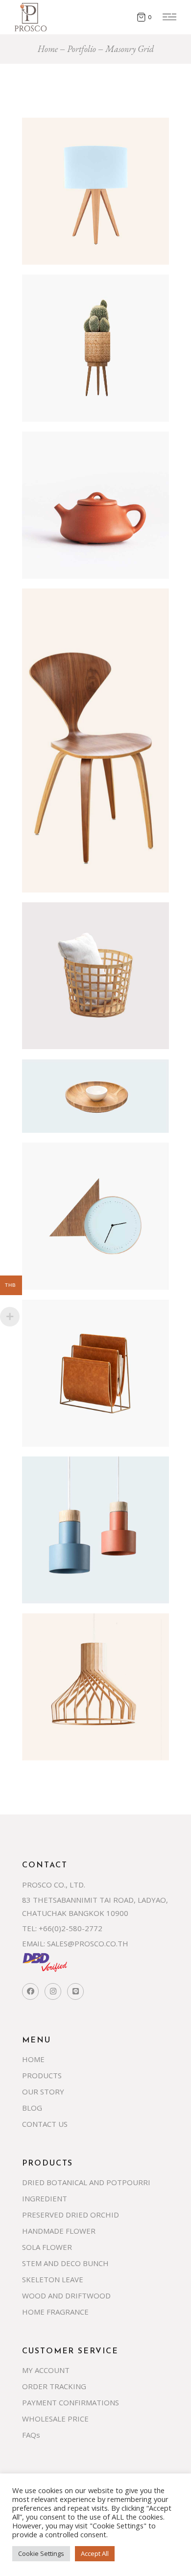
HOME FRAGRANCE (55, 2312)
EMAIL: (34, 1943)
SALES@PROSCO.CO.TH (88, 1943)
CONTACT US (45, 2124)
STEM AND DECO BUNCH (65, 2263)
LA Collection (81, 937)
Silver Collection (92, 1094)
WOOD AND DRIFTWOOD (66, 2295)
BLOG (32, 2108)
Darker (61, 1648)
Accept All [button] (95, 2553)
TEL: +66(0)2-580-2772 (62, 1928)
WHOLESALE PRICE (55, 2419)
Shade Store (75, 466)
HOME (33, 2059)
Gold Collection (89, 1177)
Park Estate (73, 309)
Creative (55, 139)
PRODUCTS (42, 2075)
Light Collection (90, 1491)
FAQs (31, 2435)
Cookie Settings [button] (41, 2553)
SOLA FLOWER (47, 2247)
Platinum (66, 1334)
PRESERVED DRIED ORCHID (71, 2215)
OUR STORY (43, 2091)
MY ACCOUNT (46, 2370)
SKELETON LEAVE (53, 2279)
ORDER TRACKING (54, 2386)
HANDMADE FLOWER (59, 2231)
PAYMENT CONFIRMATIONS (71, 2402)
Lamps (58, 152)
